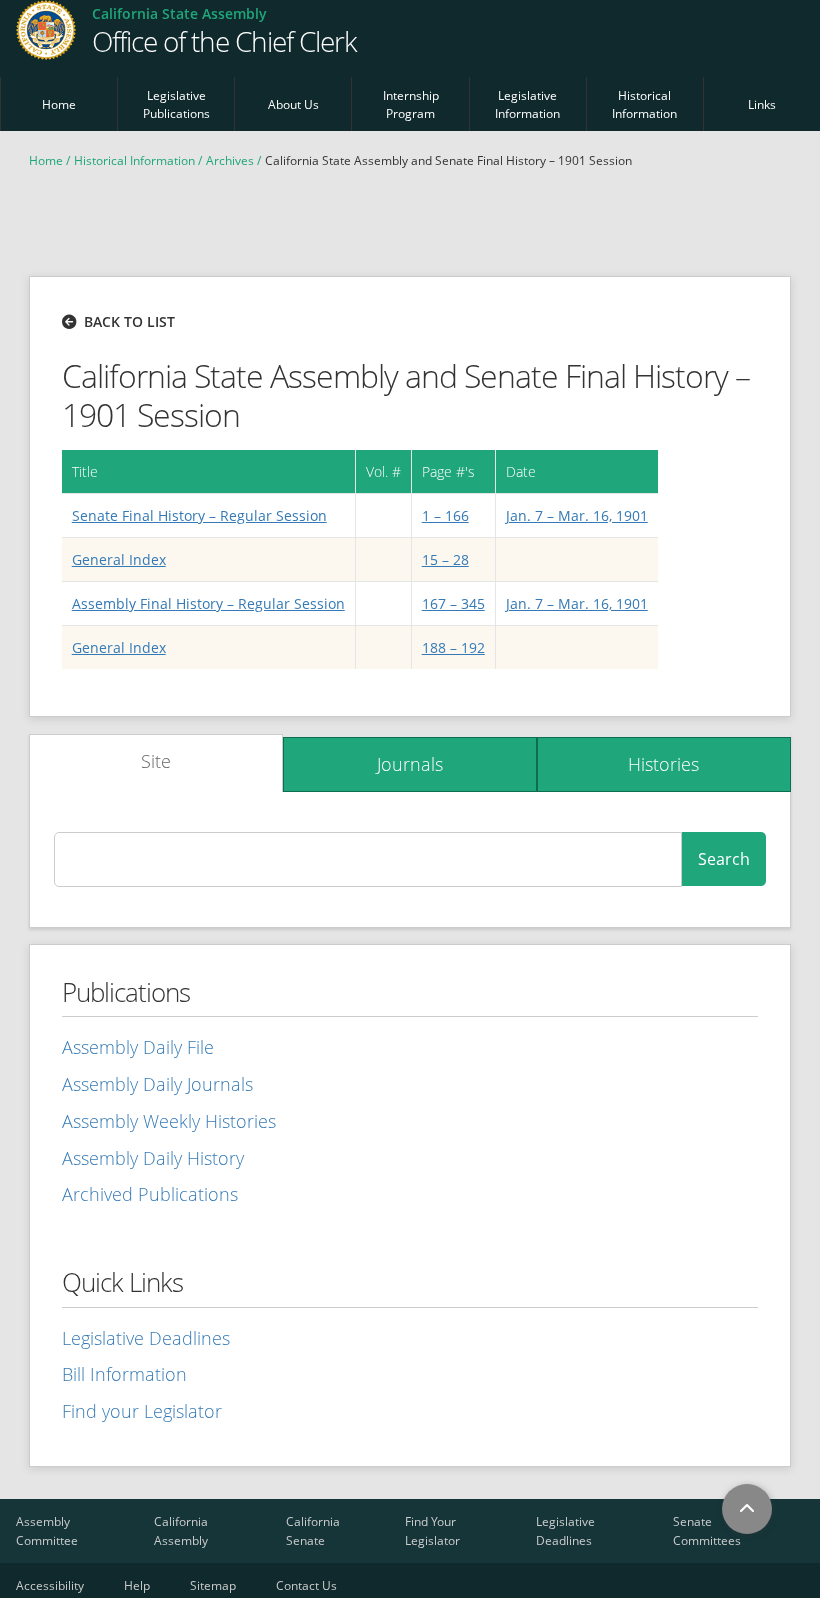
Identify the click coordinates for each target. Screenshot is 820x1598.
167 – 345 (453, 603)
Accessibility (50, 1585)
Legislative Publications (176, 104)
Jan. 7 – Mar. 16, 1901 (577, 515)
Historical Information (644, 104)
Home (59, 104)
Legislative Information (527, 104)
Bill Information (124, 1374)
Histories (663, 764)
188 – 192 (453, 647)
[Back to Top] (747, 1509)
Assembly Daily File (138, 1047)
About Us (293, 104)
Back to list (129, 321)
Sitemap (213, 1585)
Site (156, 761)
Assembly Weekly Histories (169, 1121)
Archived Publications (150, 1194)
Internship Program (411, 104)
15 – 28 (445, 559)
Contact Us (306, 1585)
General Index (119, 559)
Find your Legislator (142, 1411)
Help (137, 1585)
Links (762, 104)
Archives (230, 160)
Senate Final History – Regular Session (199, 515)
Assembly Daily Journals (157, 1084)
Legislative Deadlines (146, 1338)
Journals (410, 764)
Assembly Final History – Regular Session (208, 603)
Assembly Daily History (153, 1158)
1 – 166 (445, 515)
